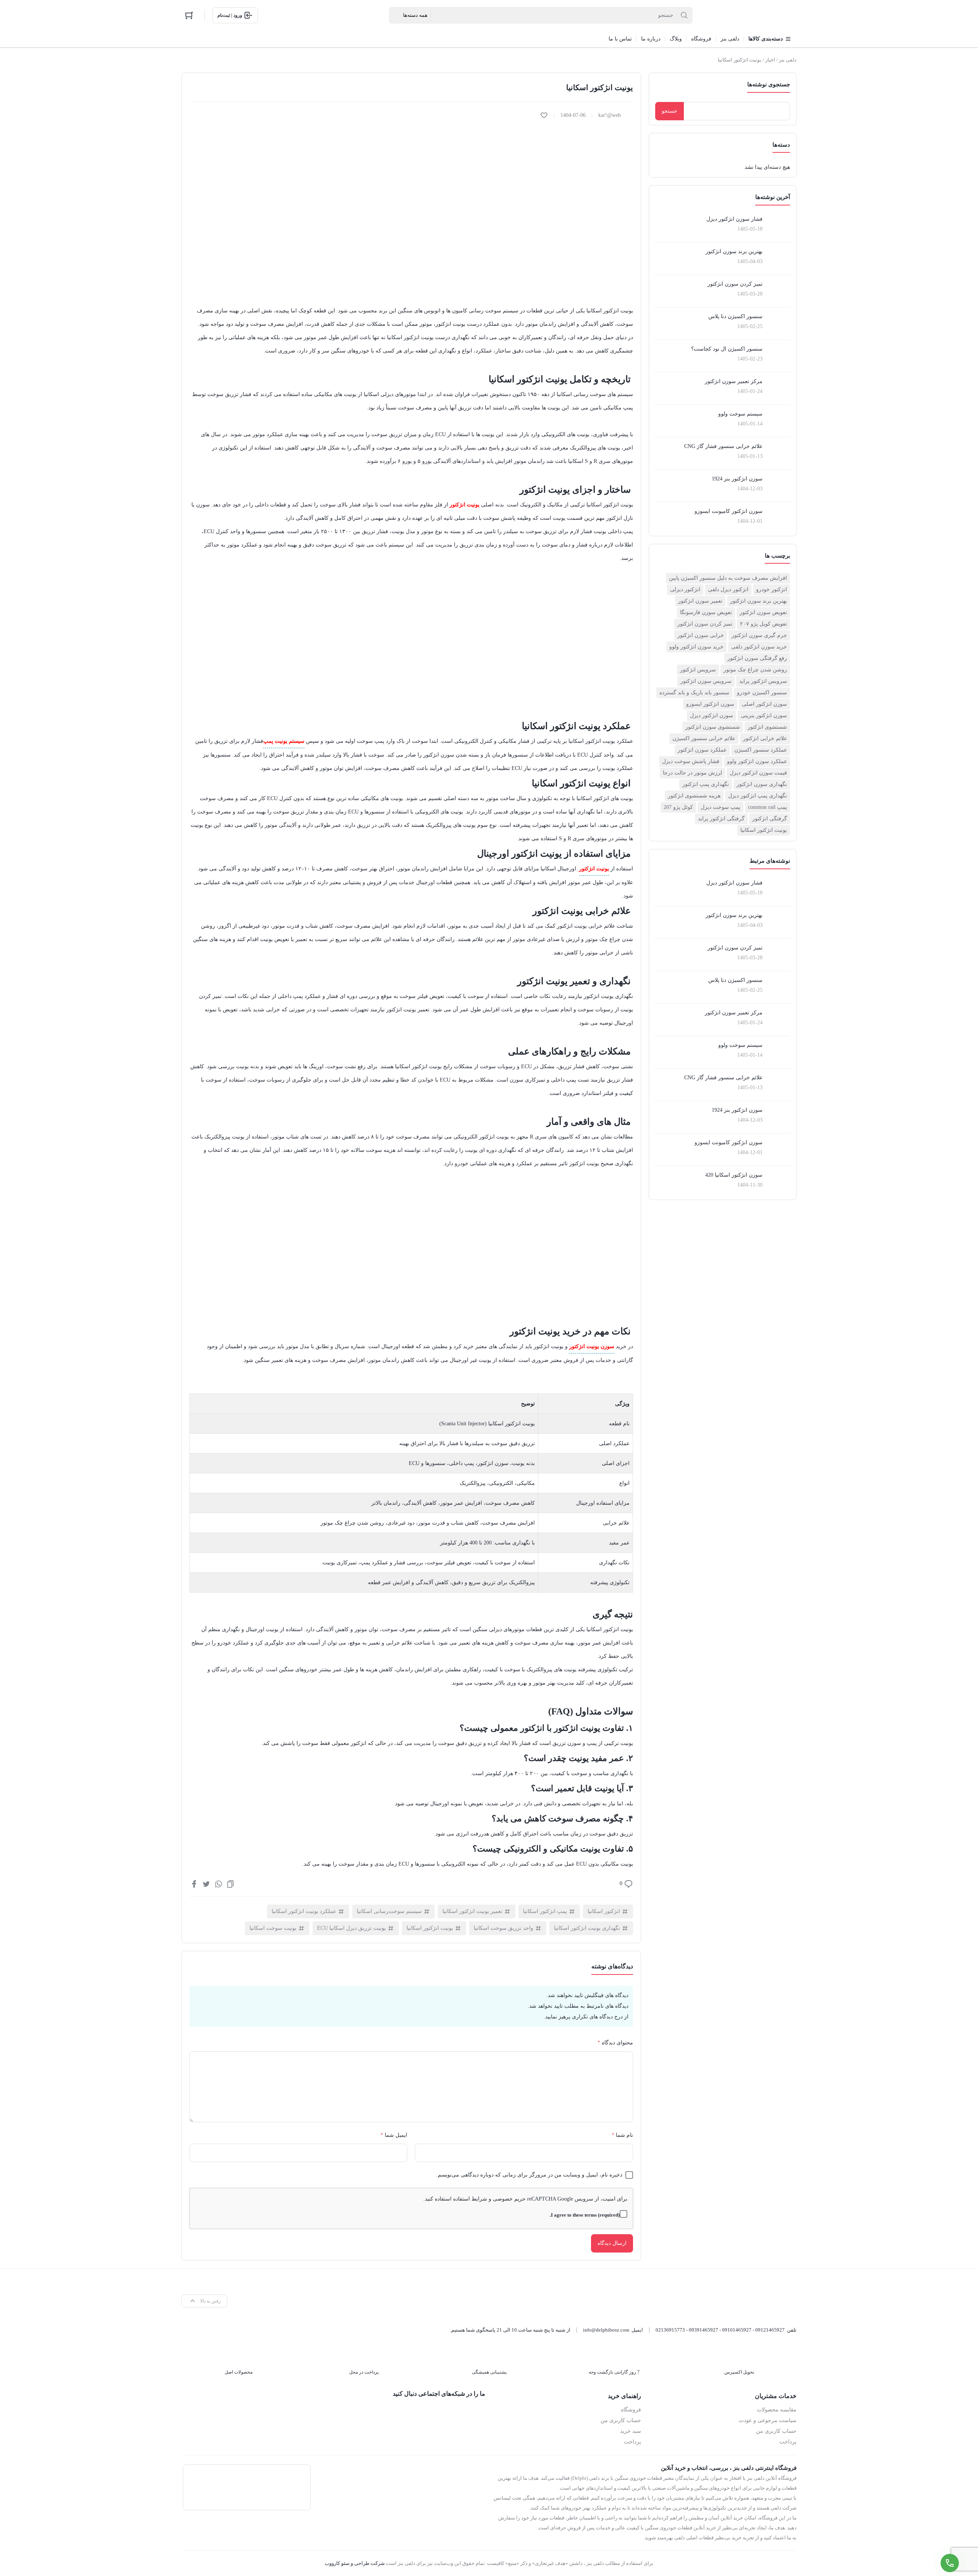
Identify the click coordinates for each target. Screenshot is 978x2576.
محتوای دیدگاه (615, 2043)
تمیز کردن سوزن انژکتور (705, 624)
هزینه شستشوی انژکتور (694, 796)
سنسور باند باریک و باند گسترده (694, 693)
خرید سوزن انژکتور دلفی (759, 647)
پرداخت (788, 2442)
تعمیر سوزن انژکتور (700, 601)
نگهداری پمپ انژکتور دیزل (758, 796)
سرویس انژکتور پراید (763, 681)
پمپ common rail (768, 807)
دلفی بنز (788, 60)
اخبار (770, 60)
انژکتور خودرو (772, 589)
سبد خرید (631, 2431)
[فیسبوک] (194, 1884)
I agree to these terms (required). (585, 2215)
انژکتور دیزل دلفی (728, 589)
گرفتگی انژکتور (770, 819)
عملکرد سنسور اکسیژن (761, 750)
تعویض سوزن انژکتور (763, 612)
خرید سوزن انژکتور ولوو (696, 647)
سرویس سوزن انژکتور (706, 681)
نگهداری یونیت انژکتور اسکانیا (587, 1928)
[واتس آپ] (476, 2414)
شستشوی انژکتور (767, 727)
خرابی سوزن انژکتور (701, 635)
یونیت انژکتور (594, 869)
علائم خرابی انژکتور (765, 738)
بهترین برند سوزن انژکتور (759, 601)
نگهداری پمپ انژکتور (706, 784)
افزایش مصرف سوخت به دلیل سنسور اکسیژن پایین (728, 578)
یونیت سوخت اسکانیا (273, 1928)
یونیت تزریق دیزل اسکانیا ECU (351, 1928)
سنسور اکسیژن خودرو (762, 693)
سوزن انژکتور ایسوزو (710, 704)
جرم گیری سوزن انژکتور (759, 635)
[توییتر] (206, 1884)
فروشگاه (631, 2410)
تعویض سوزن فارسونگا (706, 612)
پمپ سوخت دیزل (721, 807)
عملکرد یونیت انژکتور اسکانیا (304, 1911)
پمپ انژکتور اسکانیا (545, 1911)
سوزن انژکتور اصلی (764, 704)
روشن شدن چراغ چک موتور (755, 670)
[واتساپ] (219, 1884)
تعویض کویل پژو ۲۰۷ (763, 624)
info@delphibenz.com (606, 2330)
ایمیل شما (394, 2135)
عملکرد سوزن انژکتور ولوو (757, 761)
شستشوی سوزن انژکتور (713, 727)
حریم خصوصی (509, 2199)
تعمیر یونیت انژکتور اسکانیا (472, 1911)
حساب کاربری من (776, 2431)
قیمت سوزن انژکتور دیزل (758, 773)
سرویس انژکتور (698, 670)
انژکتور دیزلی (685, 589)
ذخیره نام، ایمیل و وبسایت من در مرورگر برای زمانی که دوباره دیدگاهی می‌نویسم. (529, 2175)
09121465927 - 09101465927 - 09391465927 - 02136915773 (720, 2330)
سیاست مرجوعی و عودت (768, 2420)
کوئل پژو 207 (678, 807)
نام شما (622, 2135)
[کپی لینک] (230, 1884)
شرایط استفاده (470, 2199)
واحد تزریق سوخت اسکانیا (504, 1928)
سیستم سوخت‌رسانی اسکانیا (389, 1911)
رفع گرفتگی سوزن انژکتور (757, 658)
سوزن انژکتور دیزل (712, 716)
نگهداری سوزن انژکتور (762, 784)
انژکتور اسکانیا (604, 1911)
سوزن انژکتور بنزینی (764, 716)
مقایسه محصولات (777, 2410)
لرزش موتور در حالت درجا (692, 773)
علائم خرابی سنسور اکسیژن (704, 738)
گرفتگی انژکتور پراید (721, 819)
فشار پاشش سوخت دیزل (691, 761)
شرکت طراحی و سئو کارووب (355, 2563)
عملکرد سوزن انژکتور (702, 750)
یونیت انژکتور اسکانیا (764, 830)
